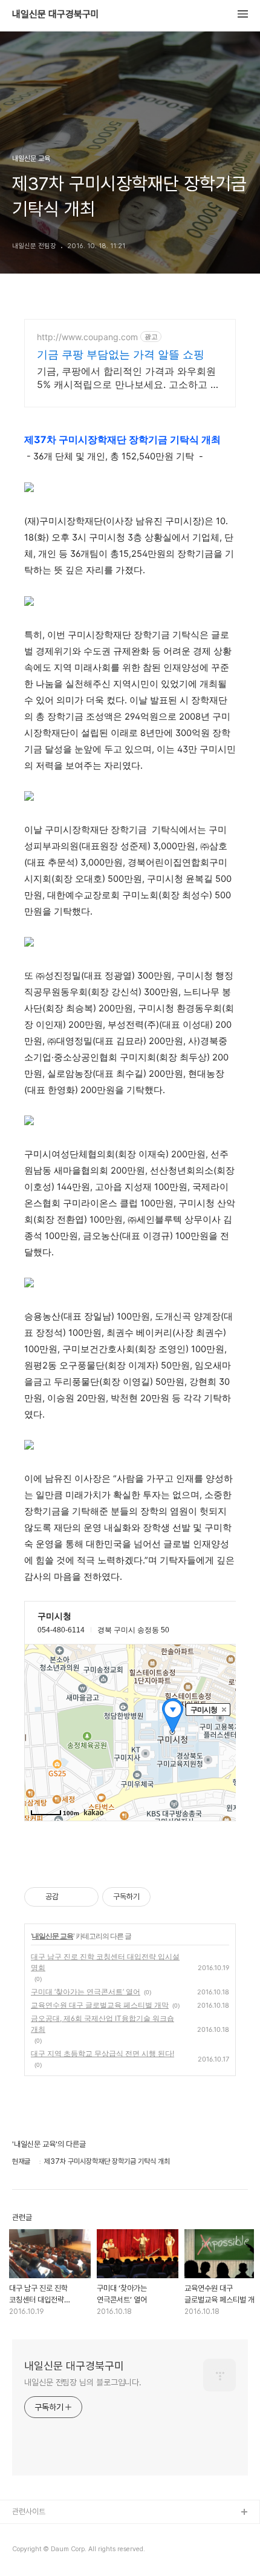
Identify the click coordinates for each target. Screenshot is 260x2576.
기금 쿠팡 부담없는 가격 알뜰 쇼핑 (121, 354)
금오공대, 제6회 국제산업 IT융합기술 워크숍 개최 (102, 2024)
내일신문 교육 (53, 1936)
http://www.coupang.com (87, 337)
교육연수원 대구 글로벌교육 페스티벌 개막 (100, 2005)
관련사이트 (29, 2512)
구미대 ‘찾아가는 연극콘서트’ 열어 (86, 1992)
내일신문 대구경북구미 (56, 15)
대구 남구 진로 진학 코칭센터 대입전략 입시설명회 (105, 1962)
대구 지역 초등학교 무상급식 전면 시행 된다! (102, 2053)
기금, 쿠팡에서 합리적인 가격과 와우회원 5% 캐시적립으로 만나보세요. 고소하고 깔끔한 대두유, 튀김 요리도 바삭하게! (128, 378)
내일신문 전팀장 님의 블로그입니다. (83, 2382)
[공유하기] (70, 1897)
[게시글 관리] (85, 1897)
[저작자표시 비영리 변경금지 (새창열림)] (167, 1897)
